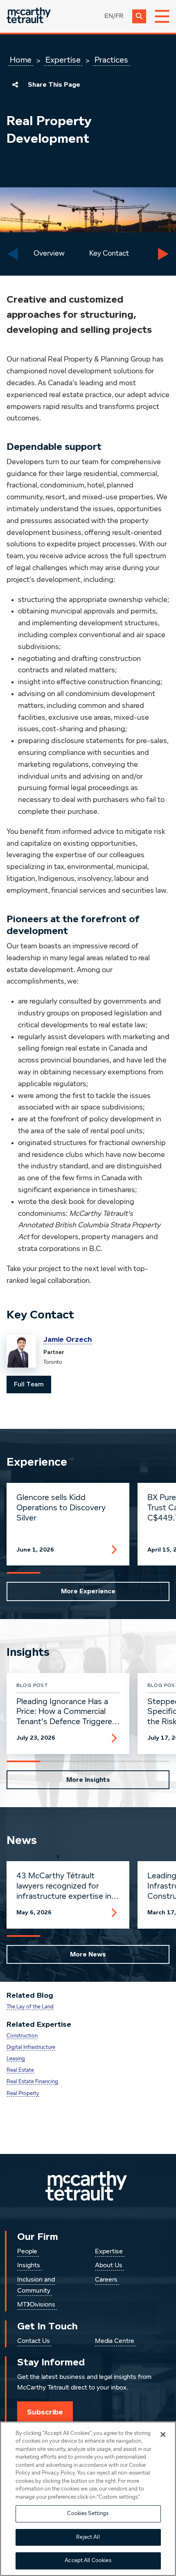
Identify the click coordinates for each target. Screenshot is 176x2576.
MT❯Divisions (36, 2305)
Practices (111, 60)
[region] (88, 2499)
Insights (29, 2266)
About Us (109, 2266)
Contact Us (34, 2341)
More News (88, 1954)
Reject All (88, 2537)
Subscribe (45, 2412)
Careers (106, 2280)
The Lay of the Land (30, 2007)
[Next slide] (163, 254)
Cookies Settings (88, 2514)
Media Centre (115, 2341)
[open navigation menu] (162, 16)
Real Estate (20, 2070)
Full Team (29, 1384)
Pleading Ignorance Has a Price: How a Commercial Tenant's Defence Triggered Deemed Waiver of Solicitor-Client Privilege (67, 1712)
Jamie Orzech (68, 1339)
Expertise (63, 60)
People (27, 2252)
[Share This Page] (15, 85)
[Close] (163, 2435)
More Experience (88, 1591)
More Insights (88, 1780)
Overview (49, 254)
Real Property (23, 2094)
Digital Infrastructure (31, 2047)
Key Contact (109, 254)
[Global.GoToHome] (29, 16)
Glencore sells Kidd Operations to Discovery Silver (61, 1508)
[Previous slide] (13, 254)
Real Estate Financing (32, 2082)
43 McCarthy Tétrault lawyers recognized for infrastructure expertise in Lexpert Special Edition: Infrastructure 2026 (64, 1887)
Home (21, 60)
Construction (22, 2036)
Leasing (16, 2059)
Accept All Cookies (88, 2561)
